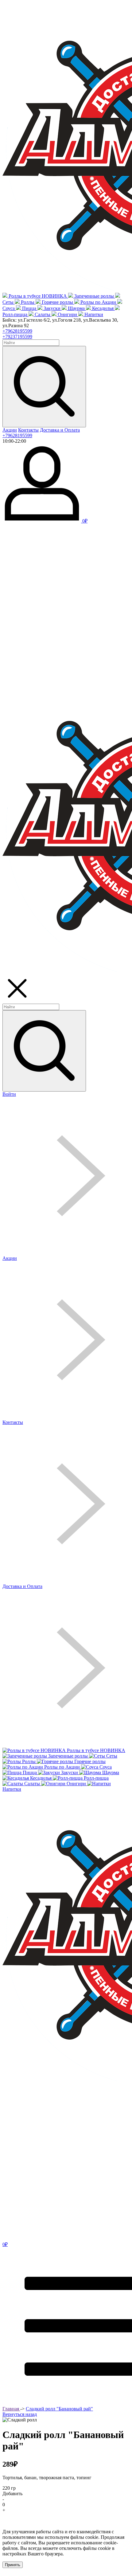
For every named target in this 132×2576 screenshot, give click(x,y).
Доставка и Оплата (60, 430)
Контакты (28, 430)
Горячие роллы (57, 302)
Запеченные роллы (94, 296)
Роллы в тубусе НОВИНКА (38, 296)
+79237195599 (17, 337)
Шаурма (76, 308)
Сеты (8, 302)
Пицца (29, 308)
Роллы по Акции (98, 302)
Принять (13, 2565)
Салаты (43, 314)
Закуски (52, 308)
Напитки (94, 314)
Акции (10, 430)
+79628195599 (17, 331)
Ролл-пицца (15, 314)
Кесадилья (103, 308)
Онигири (67, 314)
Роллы (28, 302)
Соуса (9, 308)
